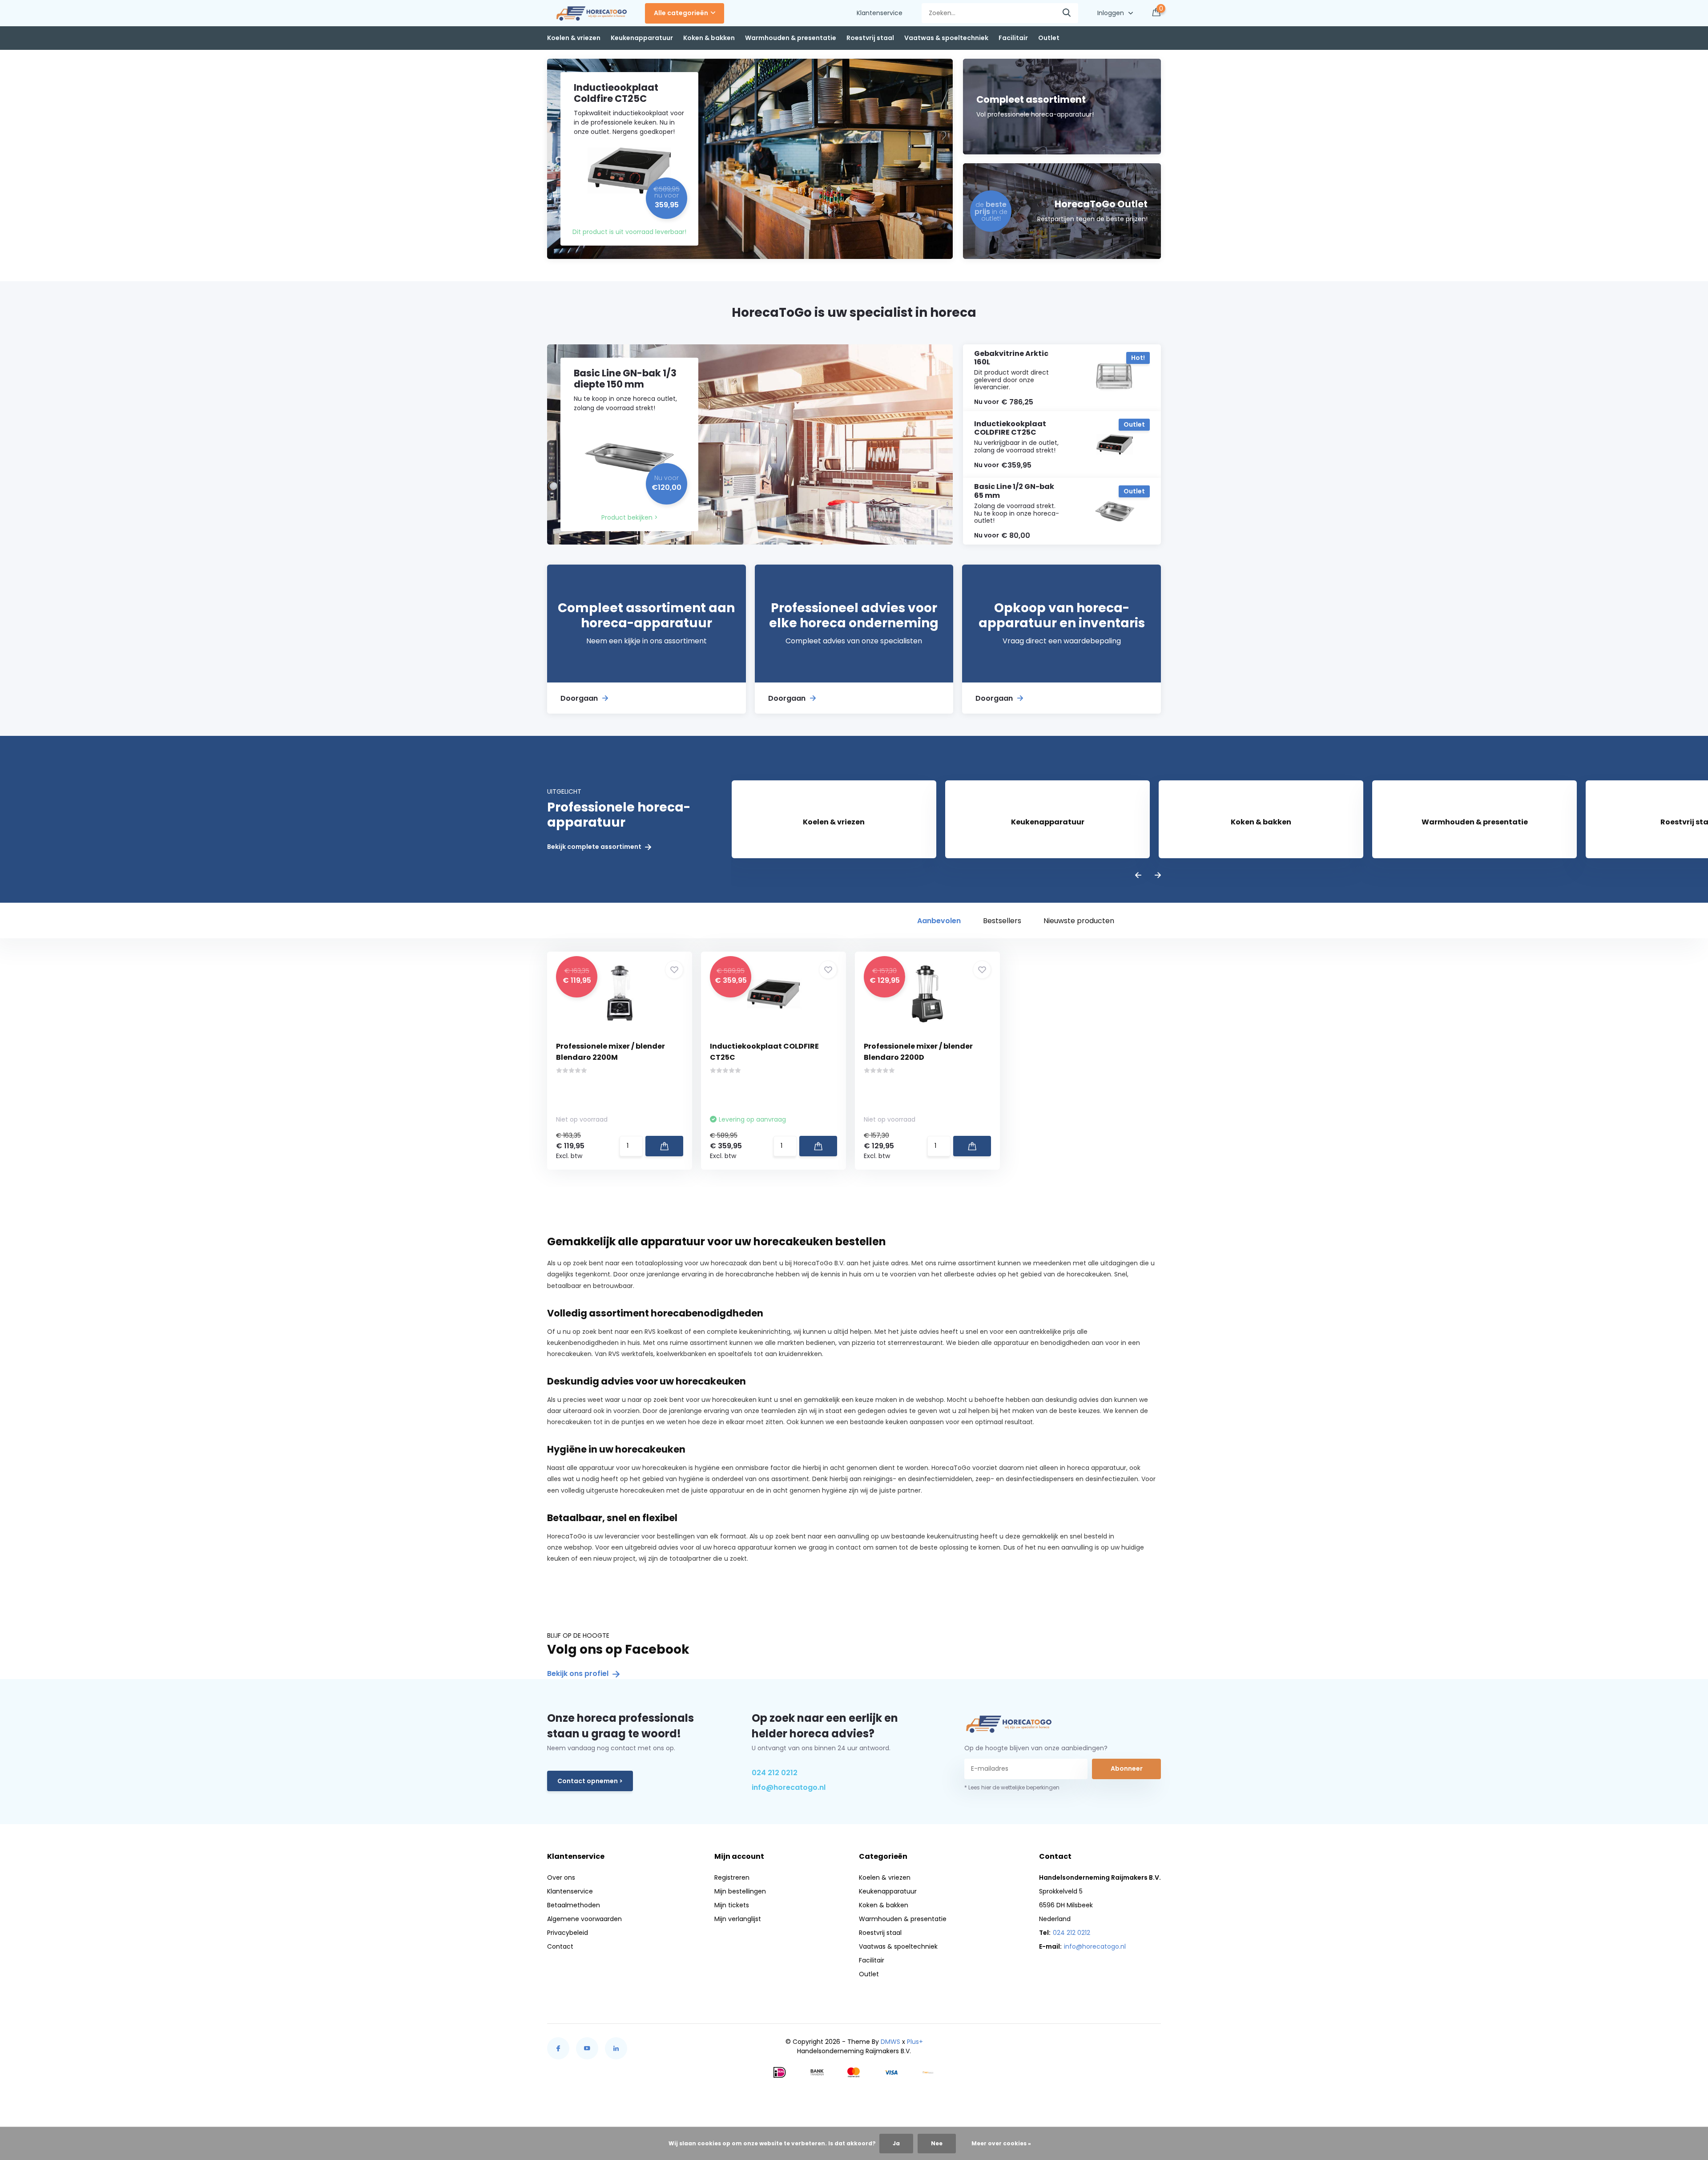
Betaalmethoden (574, 1905)
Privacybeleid (568, 1933)
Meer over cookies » (1001, 2143)
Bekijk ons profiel (579, 1673)
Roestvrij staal (870, 38)
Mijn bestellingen (740, 1891)
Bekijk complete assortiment (595, 847)
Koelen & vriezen (574, 38)
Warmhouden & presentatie (791, 38)
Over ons (561, 1877)
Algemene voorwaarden (584, 1919)
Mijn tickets (732, 1905)
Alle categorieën (681, 13)
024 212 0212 (775, 1773)
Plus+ (915, 2042)
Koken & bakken (709, 38)
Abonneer (1127, 1768)
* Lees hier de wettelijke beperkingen (1012, 1787)
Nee (937, 2143)
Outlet (1049, 38)
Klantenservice (880, 13)
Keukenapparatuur (642, 38)
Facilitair (1013, 38)
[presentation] (1138, 876)
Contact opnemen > (590, 1781)
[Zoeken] (1067, 13)
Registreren (732, 1877)
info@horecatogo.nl (789, 1787)
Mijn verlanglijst (738, 1919)
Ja (896, 2143)
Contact (560, 1946)
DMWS (890, 2042)
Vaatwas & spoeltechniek (946, 38)
